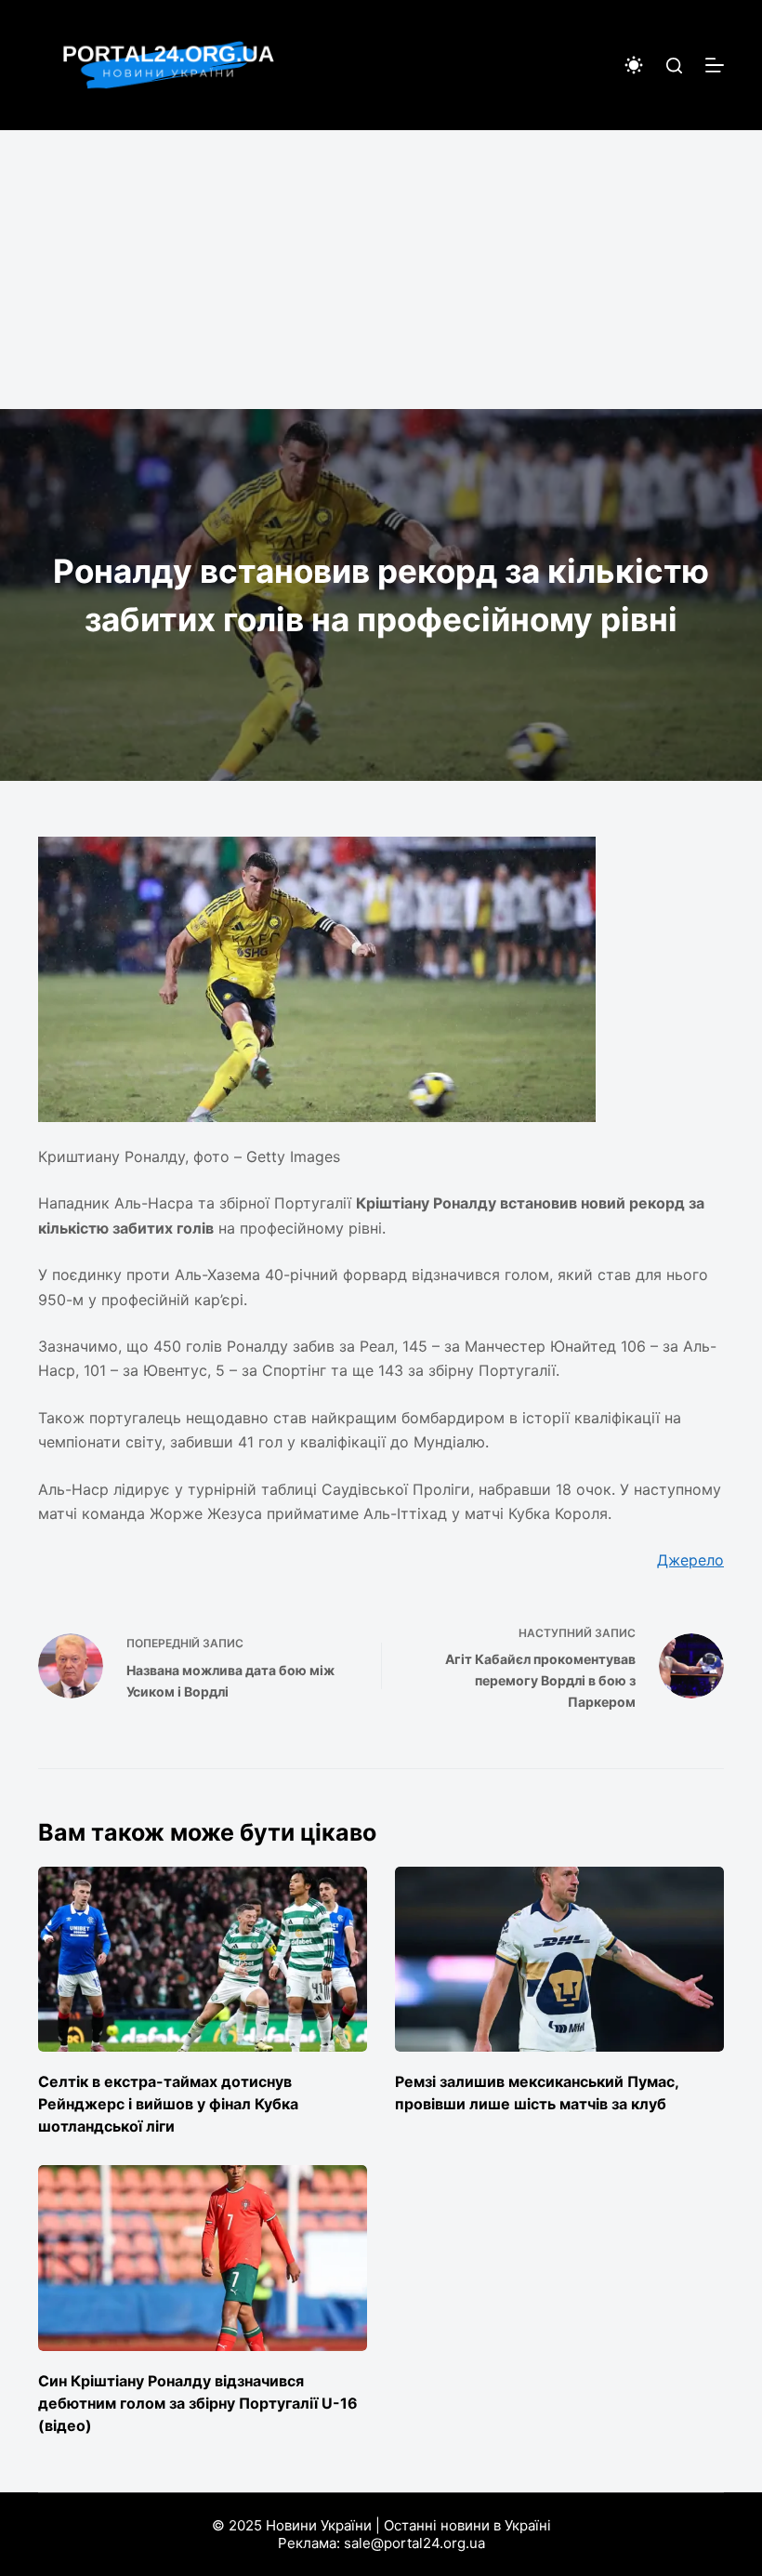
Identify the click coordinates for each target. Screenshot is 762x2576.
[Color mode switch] (634, 65)
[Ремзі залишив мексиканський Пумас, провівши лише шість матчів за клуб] (559, 1959)
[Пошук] (674, 66)
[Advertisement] (381, 270)
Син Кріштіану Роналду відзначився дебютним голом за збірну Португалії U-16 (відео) (198, 2403)
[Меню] (715, 65)
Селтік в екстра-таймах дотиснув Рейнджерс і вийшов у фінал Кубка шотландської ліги (168, 2104)
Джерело (690, 1560)
